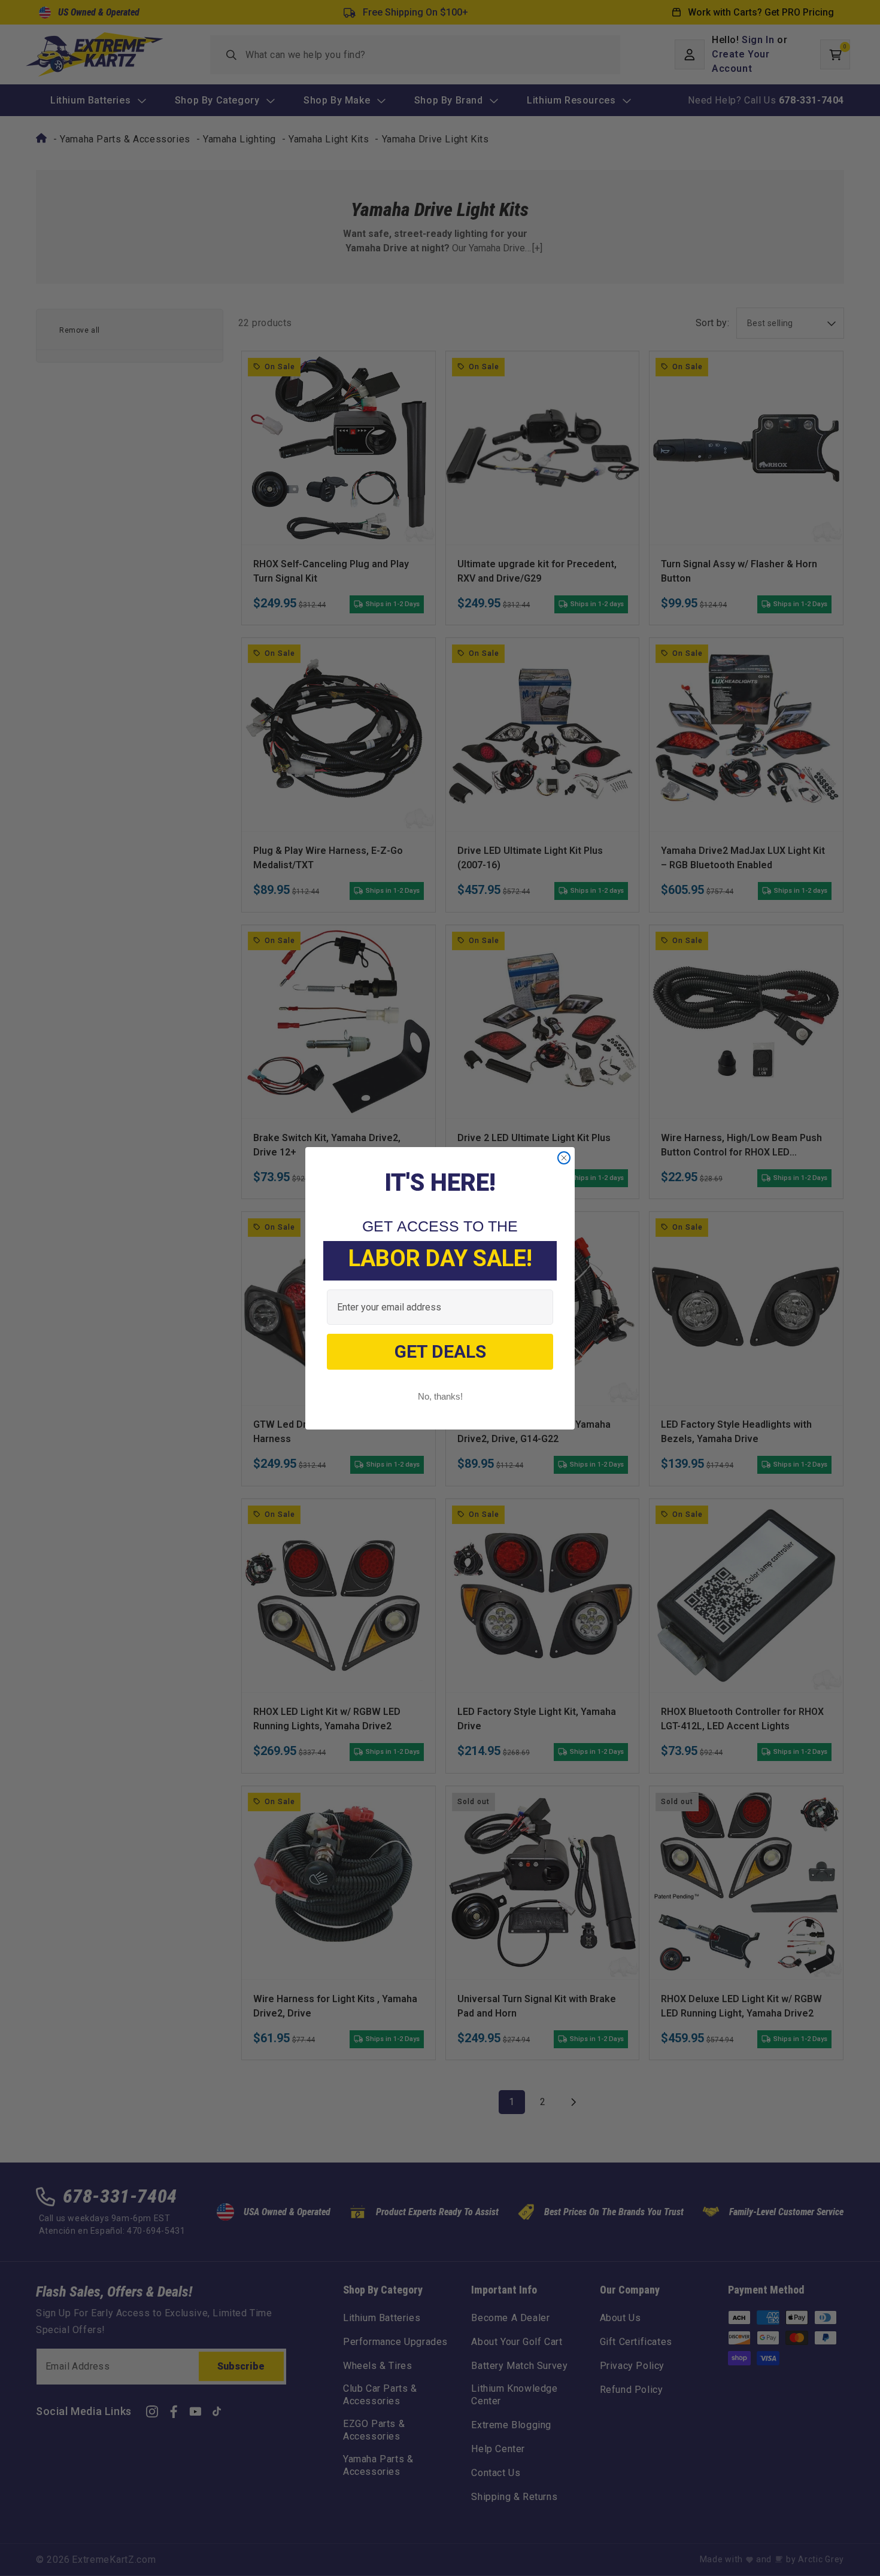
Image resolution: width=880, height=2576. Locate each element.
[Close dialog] (564, 1158)
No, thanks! (440, 1396)
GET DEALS (440, 1351)
